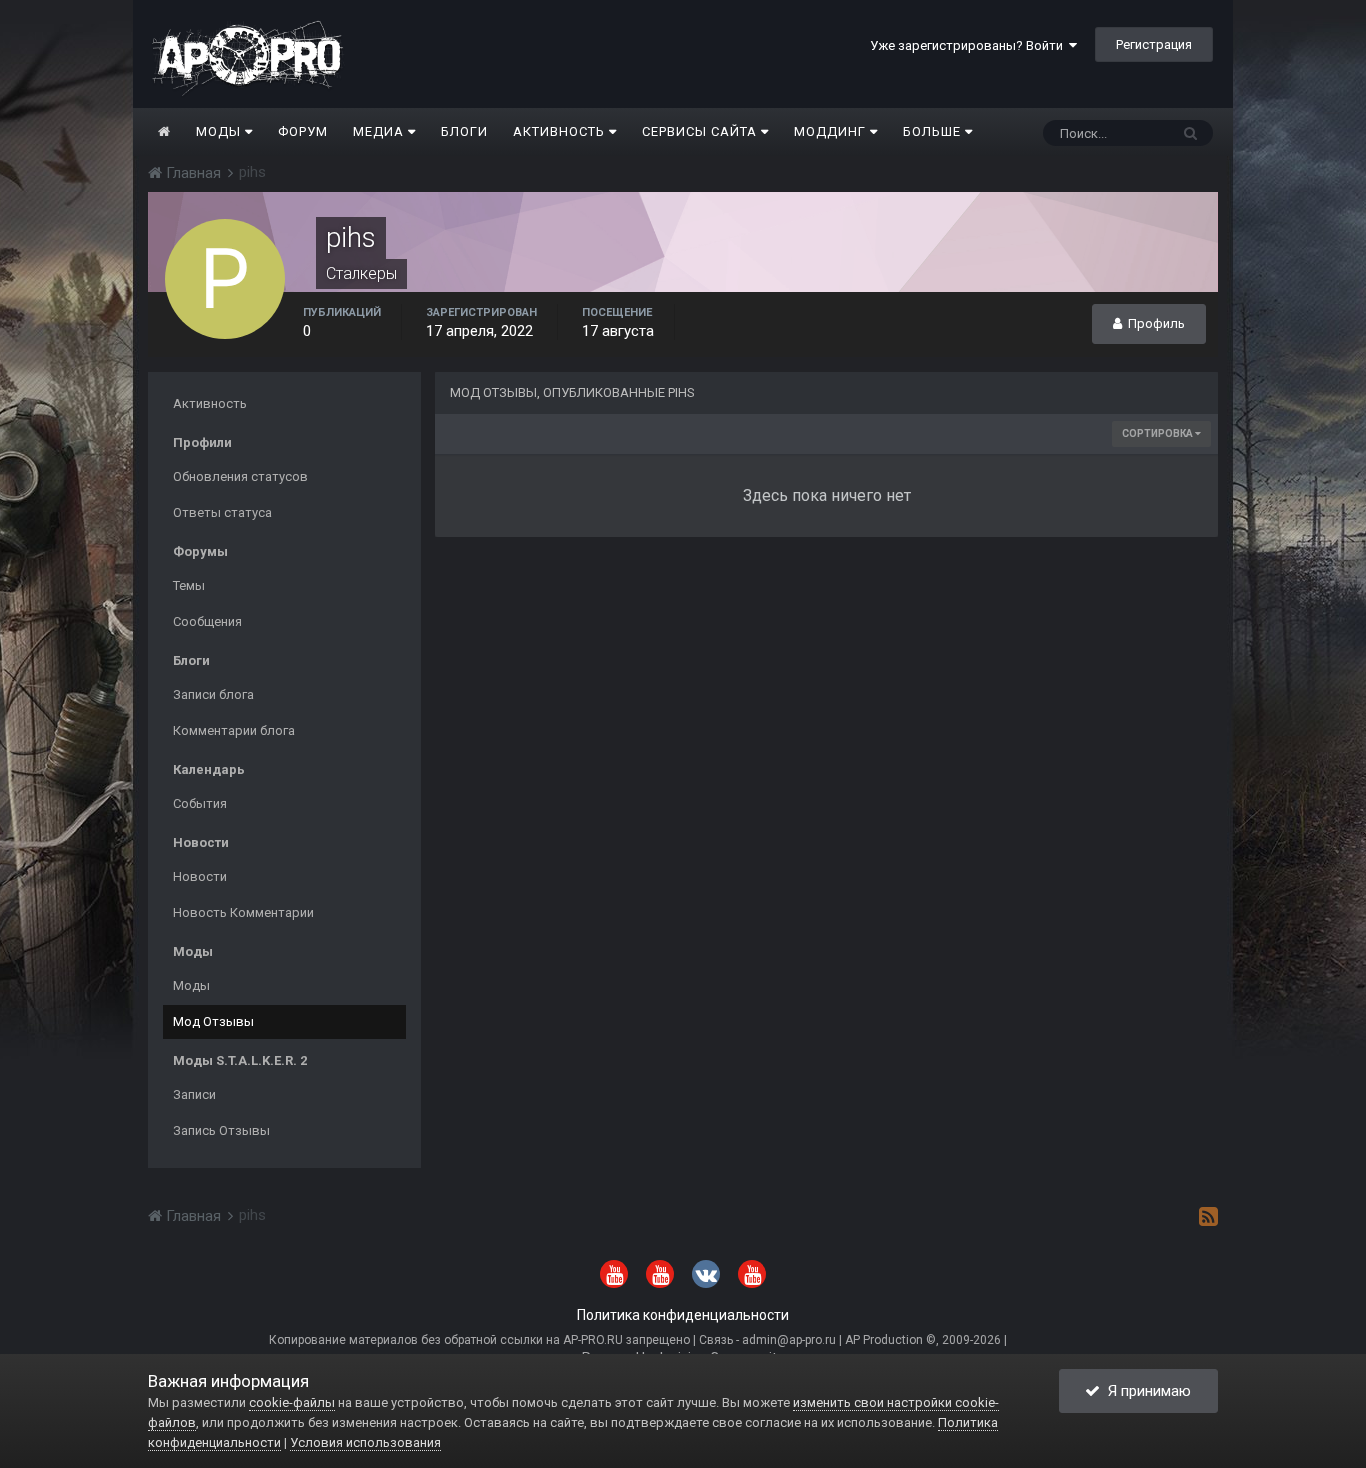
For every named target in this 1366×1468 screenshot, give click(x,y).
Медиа (380, 131)
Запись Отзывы (221, 1130)
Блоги (464, 131)
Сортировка (1158, 433)
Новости (200, 876)
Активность (561, 131)
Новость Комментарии (243, 912)
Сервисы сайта (701, 131)
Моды (220, 131)
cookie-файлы (292, 1402)
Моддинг (832, 131)
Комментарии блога (234, 730)
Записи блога (213, 694)
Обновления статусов (240, 476)
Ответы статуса (222, 512)
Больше (932, 131)
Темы (189, 585)
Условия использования (365, 1442)
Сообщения (207, 621)
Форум (303, 131)
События (200, 803)
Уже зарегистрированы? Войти (969, 45)
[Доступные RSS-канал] (1208, 1216)
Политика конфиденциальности (683, 1315)
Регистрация (1154, 44)
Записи (194, 1094)
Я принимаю (1145, 1391)
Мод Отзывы (213, 1021)
